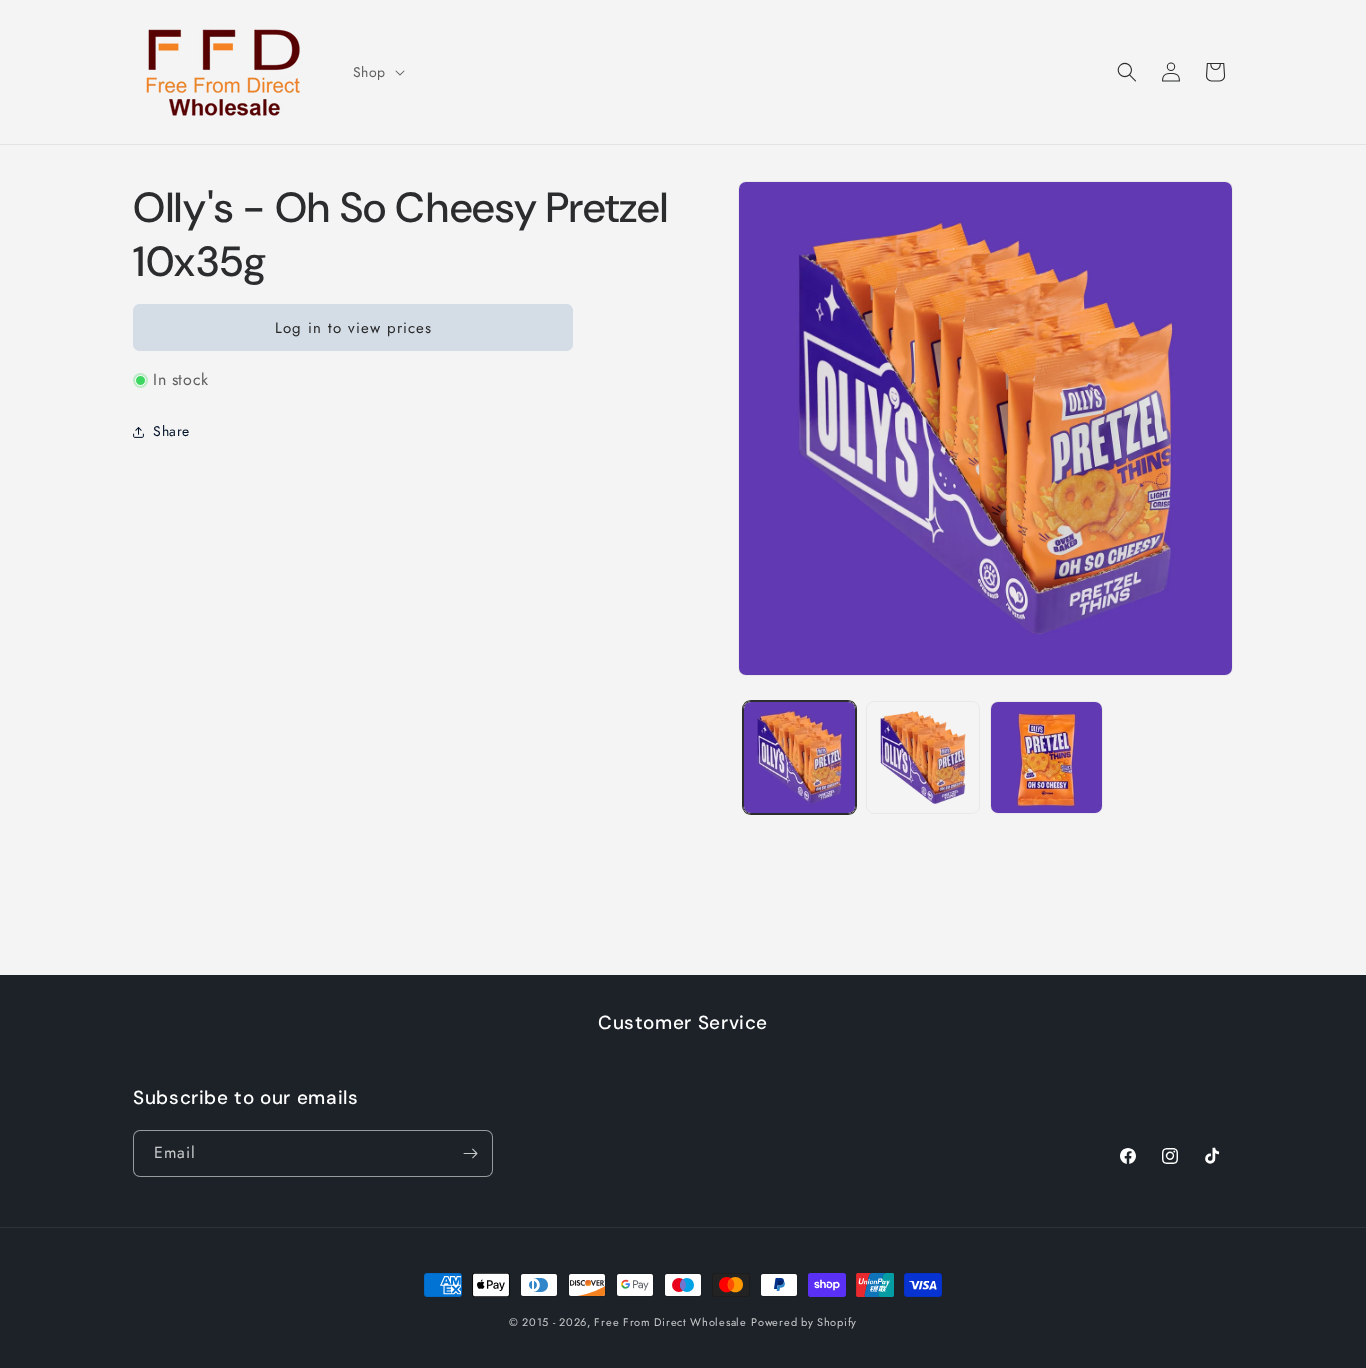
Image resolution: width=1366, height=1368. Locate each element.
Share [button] (171, 431)
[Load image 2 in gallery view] (922, 757)
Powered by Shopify (804, 1322)
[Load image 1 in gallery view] (799, 757)
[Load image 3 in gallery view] (1046, 757)
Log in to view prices (353, 328)
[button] (377, 72)
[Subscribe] (470, 1153)
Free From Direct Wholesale (670, 1322)
